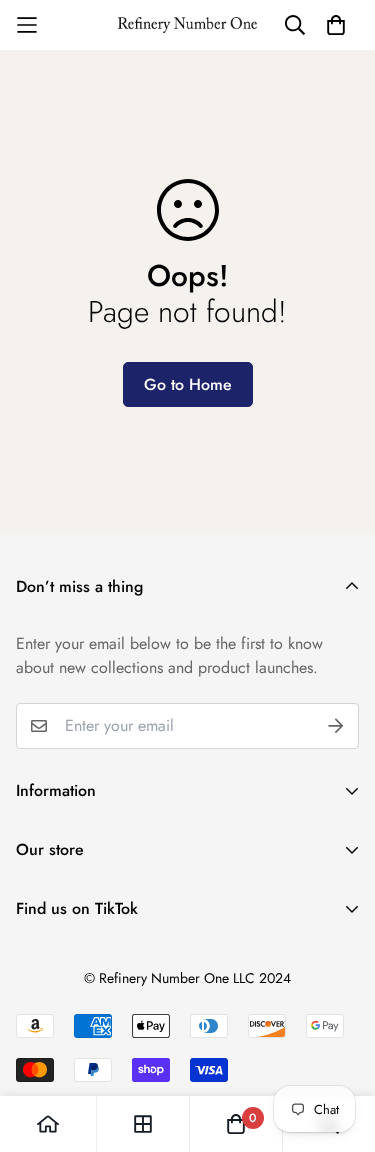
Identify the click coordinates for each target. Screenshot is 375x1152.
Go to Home (188, 384)
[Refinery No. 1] (188, 24)
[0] (236, 1124)
